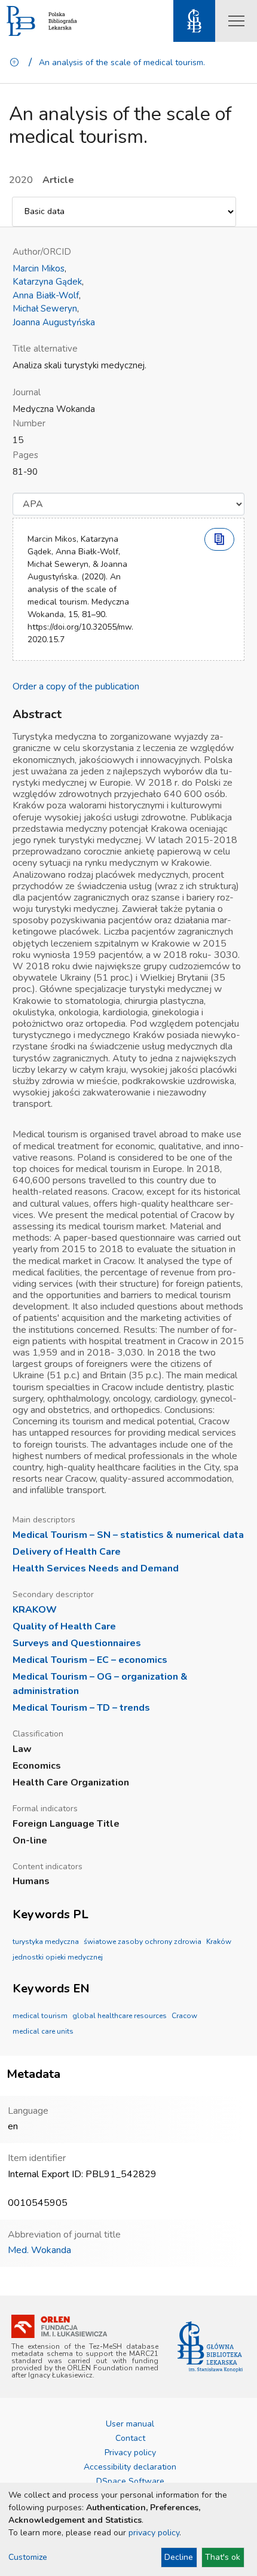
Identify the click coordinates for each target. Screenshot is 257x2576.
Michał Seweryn (45, 309)
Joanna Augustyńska (54, 322)
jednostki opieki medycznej (58, 1957)
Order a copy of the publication (76, 686)
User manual (130, 2424)
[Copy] (219, 539)
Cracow (184, 2016)
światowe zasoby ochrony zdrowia (143, 1942)
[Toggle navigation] (236, 21)
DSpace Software (130, 2481)
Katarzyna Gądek (47, 282)
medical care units (43, 2031)
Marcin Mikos (39, 268)
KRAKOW (35, 1610)
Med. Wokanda (39, 2250)
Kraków (219, 1942)
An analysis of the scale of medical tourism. (122, 62)
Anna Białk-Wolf (46, 295)
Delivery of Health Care (67, 1552)
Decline (179, 2557)
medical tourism (40, 2016)
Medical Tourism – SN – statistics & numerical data (128, 1535)
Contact (130, 2438)
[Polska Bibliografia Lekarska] (21, 21)
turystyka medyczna (46, 1942)
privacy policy (154, 2533)
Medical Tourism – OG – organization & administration (100, 1684)
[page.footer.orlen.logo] (59, 2326)
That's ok (223, 2557)
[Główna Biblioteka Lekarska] (210, 2347)
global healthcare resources (120, 2016)
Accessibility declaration (130, 2467)
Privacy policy (130, 2453)
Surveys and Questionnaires (77, 1643)
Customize (28, 2557)
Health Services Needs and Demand (96, 1568)
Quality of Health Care (64, 1626)
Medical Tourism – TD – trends (81, 1708)
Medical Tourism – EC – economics (90, 1660)
